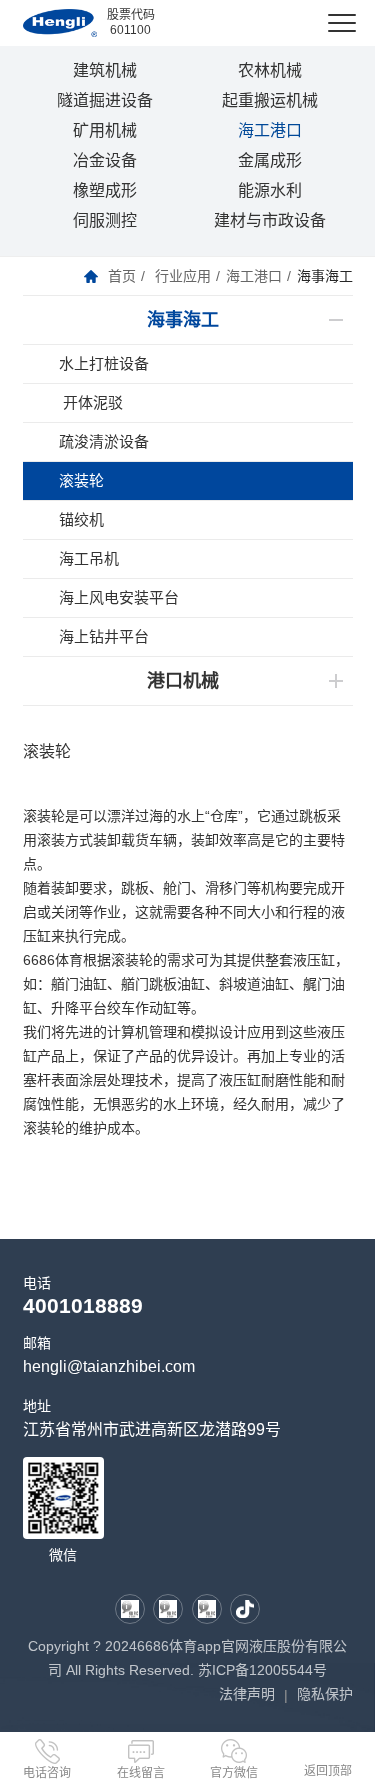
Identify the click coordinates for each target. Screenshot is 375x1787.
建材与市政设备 (270, 220)
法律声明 (247, 1694)
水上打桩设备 (104, 363)
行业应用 (183, 276)
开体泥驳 (91, 402)
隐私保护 (325, 1694)
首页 (122, 276)
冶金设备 (105, 160)
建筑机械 (105, 70)
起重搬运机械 (270, 100)
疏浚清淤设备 (104, 441)
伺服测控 (105, 220)
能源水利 (270, 190)
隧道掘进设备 (105, 100)
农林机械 (270, 70)
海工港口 (270, 130)
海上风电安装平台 (119, 597)
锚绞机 (81, 519)
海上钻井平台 (104, 636)
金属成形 (270, 160)
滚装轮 (81, 480)
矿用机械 (105, 130)
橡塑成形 (105, 190)
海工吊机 (89, 558)
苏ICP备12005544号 (262, 1670)
